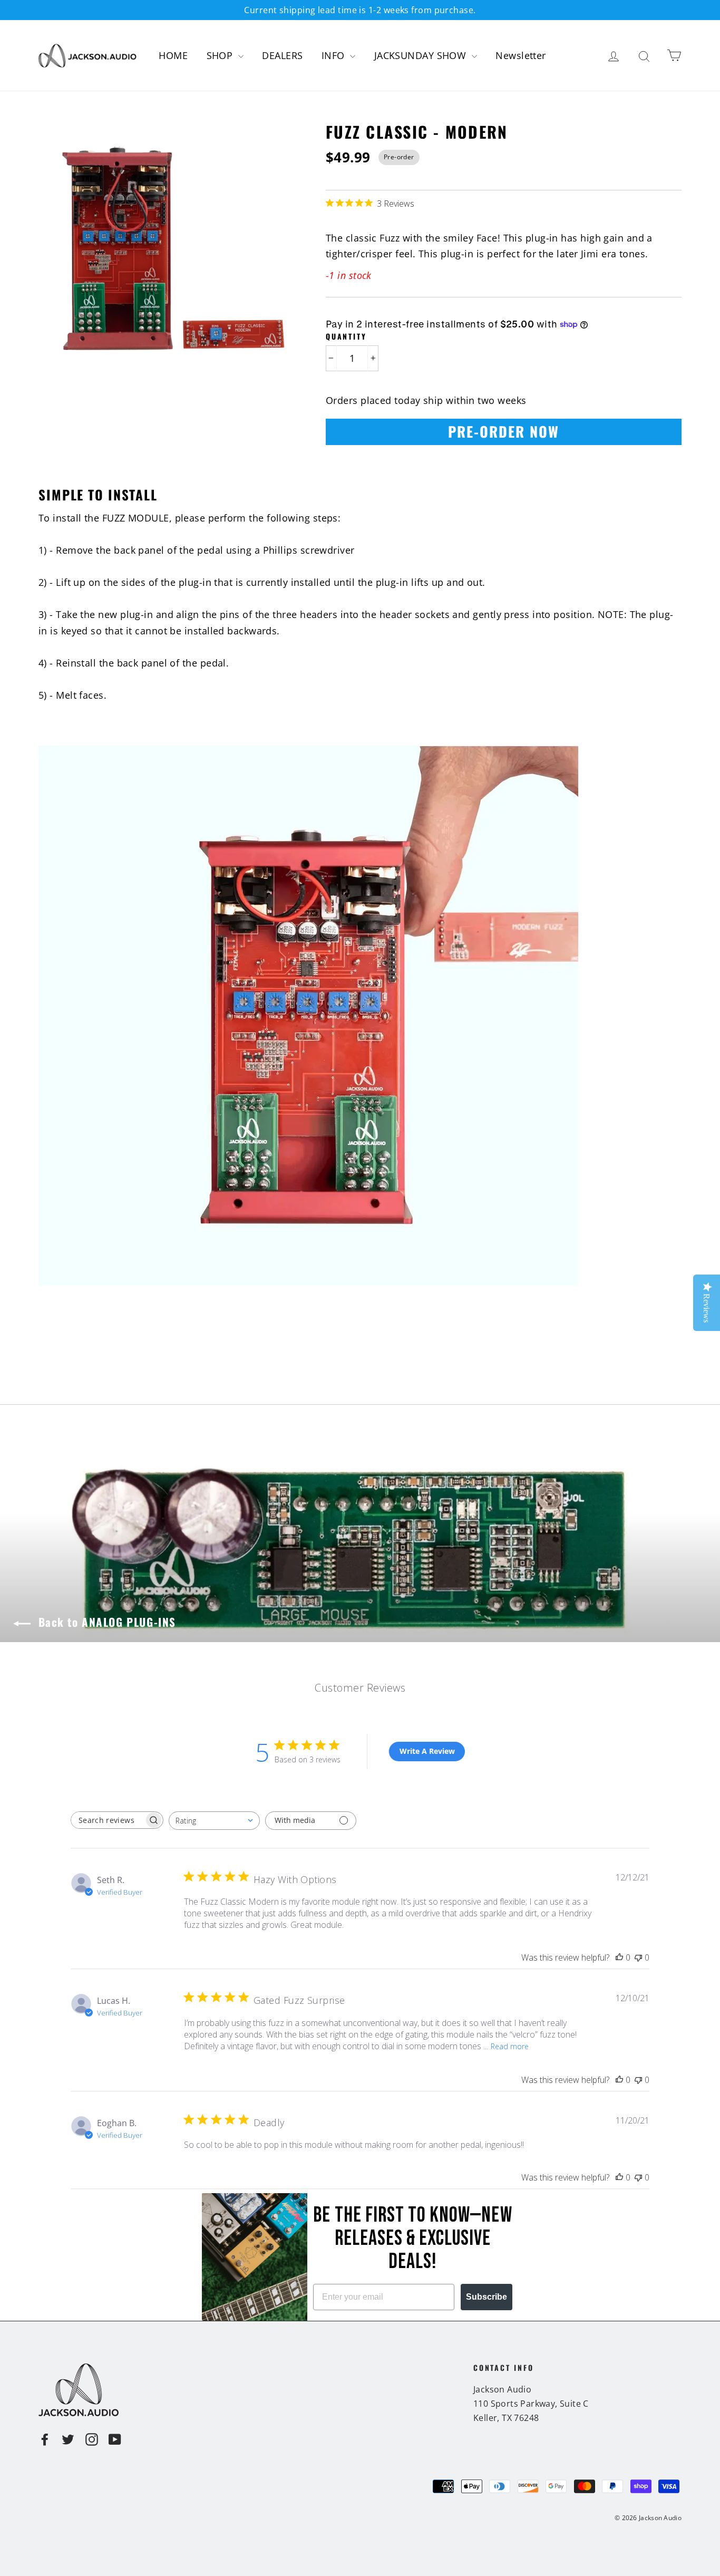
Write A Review (427, 1751)
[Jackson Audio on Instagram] (92, 2439)
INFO (334, 55)
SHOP (221, 55)
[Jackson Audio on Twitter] (68, 2439)
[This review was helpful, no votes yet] (619, 1957)
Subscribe (487, 2297)
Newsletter (521, 55)
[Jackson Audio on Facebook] (45, 2439)
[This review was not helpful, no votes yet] (638, 1957)
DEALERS (282, 55)
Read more (510, 2046)
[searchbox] (108, 1820)
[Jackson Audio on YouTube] (115, 2439)
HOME (173, 55)
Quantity (346, 336)
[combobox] (214, 1821)
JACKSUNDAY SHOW (422, 55)
